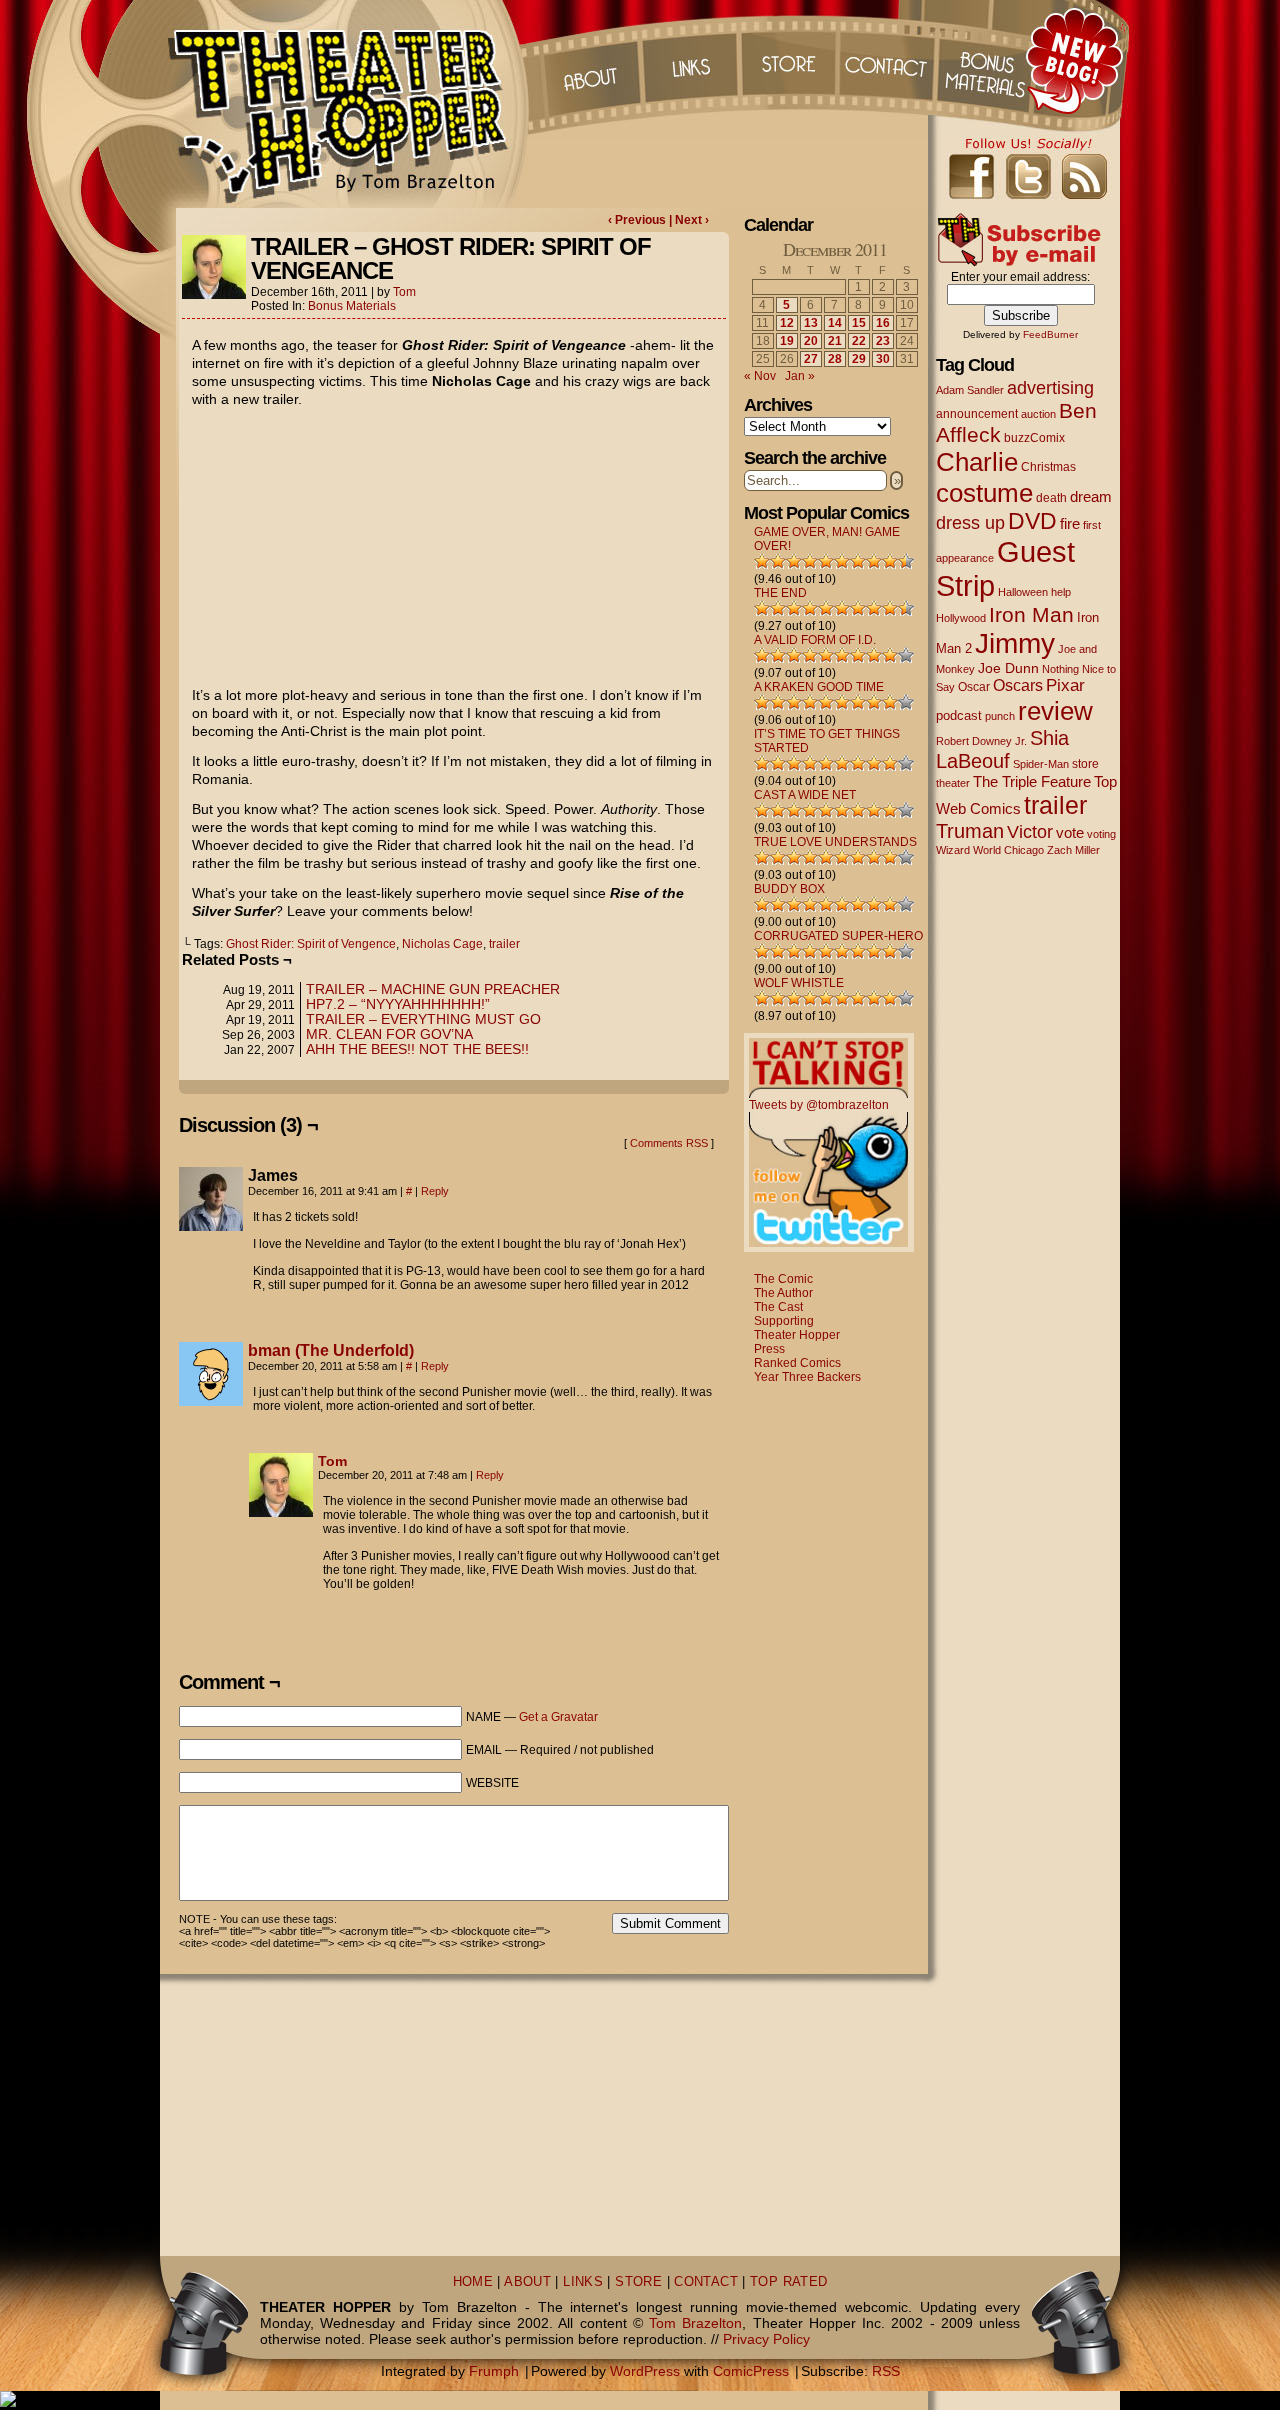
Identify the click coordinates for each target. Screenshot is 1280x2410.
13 (811, 323)
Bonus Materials (352, 306)
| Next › (689, 220)
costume (984, 493)
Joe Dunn (1008, 668)
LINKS (583, 2282)
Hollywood (961, 618)
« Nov (760, 376)
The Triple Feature (1032, 781)
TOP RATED (788, 2282)
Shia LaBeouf (1002, 749)
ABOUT (527, 2282)
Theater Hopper (349, 104)
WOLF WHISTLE (799, 983)
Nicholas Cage (442, 944)
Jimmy (1015, 643)
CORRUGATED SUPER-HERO (838, 936)
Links (689, 60)
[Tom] (281, 1512)
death (1051, 498)
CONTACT (706, 2282)
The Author (783, 1293)
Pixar (1065, 685)
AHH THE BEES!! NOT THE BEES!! (417, 1049)
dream (1091, 497)
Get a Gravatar (558, 1717)
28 (835, 359)
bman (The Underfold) (331, 1350)
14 (835, 323)
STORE (638, 2282)
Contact (889, 60)
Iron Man (1031, 614)
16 (883, 323)
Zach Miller (1073, 850)
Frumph (494, 2371)
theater (953, 783)
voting (1101, 834)
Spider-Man (1041, 764)
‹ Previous (638, 220)
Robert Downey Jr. (981, 741)
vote (1070, 833)
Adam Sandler (970, 390)
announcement (977, 413)
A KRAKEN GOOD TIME (819, 687)
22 (859, 341)
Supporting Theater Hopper (797, 1328)
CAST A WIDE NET (805, 795)
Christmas (1048, 466)
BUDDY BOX (789, 889)
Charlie (977, 462)
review (1055, 711)
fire (1070, 523)
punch (1000, 716)
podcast (959, 715)
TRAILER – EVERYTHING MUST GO (423, 1019)
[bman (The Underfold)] (211, 1401)
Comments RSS (669, 1143)
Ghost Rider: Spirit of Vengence (311, 944)
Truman (970, 831)
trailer (504, 944)
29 (859, 359)
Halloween (1023, 592)
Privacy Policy (766, 2339)
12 (787, 323)
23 (883, 341)
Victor (1030, 831)
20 (811, 341)
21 (835, 341)
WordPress (645, 2371)
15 (859, 323)
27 (811, 359)
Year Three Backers (807, 1377)
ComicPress (751, 2371)
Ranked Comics (797, 1363)
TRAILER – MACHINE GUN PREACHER (433, 989)
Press (769, 1349)
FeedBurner (1050, 334)
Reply (435, 1191)
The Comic (783, 1279)
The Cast (778, 1307)
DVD (1032, 521)
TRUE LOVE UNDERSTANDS (835, 842)
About (589, 60)
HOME (473, 2282)
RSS (886, 2371)
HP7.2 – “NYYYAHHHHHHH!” (398, 1004)
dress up (970, 523)
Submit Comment (670, 1923)
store (1085, 764)
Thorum (989, 60)
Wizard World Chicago (990, 850)
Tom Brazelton (695, 2323)
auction (1038, 414)
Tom (404, 292)
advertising (1050, 387)
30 (883, 359)
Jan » (800, 376)
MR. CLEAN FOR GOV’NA (389, 1034)
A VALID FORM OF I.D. (815, 640)
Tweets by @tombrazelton (819, 1105)
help (1061, 592)
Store (789, 60)
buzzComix (1034, 438)
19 (787, 341)
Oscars (1018, 685)
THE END (780, 593)
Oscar (974, 687)
